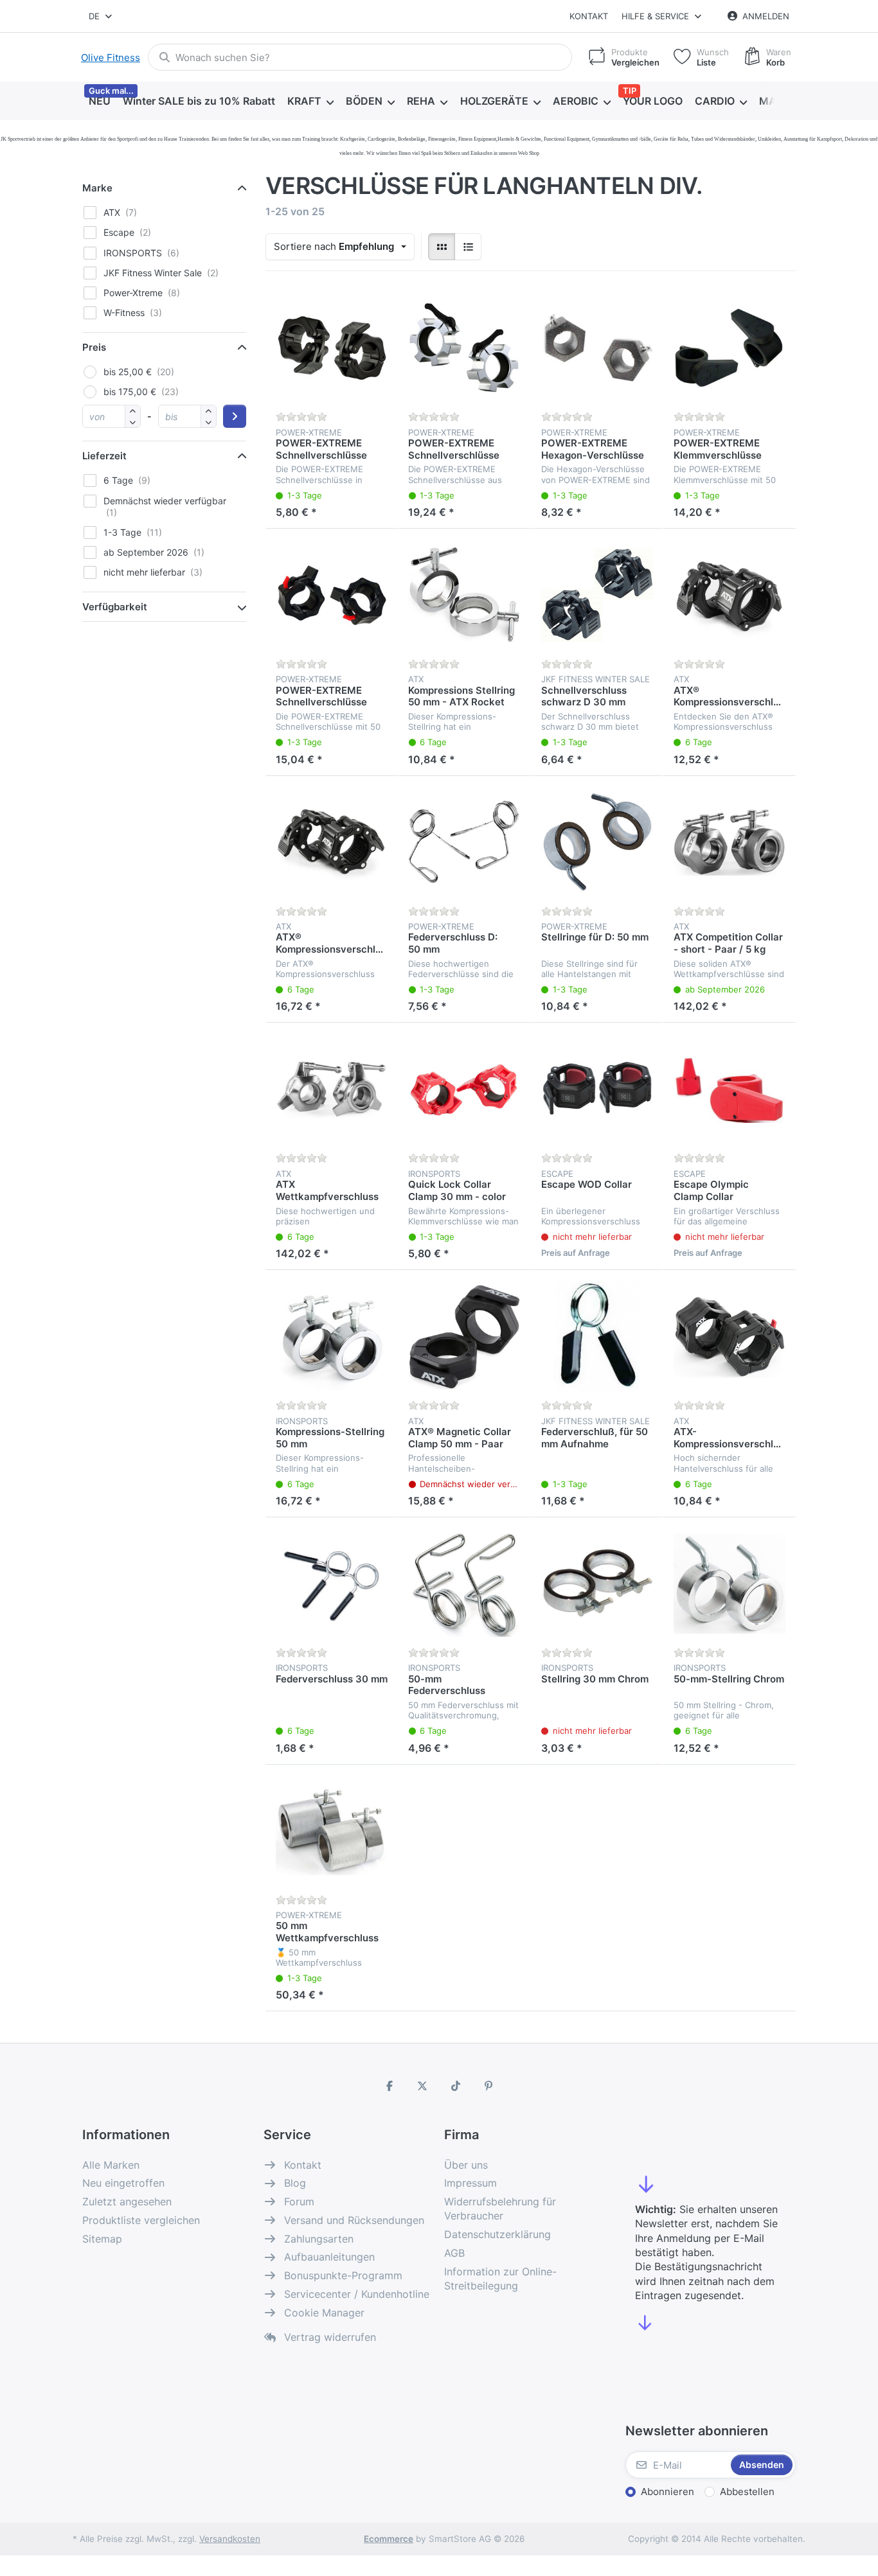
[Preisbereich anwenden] (235, 416)
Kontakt (589, 16)
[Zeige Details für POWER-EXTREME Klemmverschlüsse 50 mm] (730, 348)
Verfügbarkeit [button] (115, 607)
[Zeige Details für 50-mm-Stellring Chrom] (730, 1584)
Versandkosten (230, 2539)
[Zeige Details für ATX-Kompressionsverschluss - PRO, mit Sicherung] (730, 1336)
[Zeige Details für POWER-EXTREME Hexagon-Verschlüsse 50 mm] (597, 348)
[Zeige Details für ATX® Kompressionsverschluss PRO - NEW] (730, 595)
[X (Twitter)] (422, 2086)
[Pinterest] (489, 2086)
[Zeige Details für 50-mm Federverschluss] (464, 1584)
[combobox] (101, 16)
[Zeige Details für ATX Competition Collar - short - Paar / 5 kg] (730, 842)
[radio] (442, 247)
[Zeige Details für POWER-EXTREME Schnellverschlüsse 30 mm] (332, 348)
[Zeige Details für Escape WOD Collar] (597, 1089)
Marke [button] (97, 188)
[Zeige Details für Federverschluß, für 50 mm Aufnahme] (597, 1336)
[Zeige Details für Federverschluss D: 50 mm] (464, 842)
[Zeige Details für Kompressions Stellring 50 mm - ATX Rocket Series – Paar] (464, 595)
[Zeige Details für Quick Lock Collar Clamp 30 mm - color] (464, 1089)
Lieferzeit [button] (104, 456)
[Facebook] (390, 2086)
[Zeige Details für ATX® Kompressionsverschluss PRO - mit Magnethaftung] (332, 842)
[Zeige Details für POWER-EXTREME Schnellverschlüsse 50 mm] (332, 595)
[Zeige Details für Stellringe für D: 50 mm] (597, 842)
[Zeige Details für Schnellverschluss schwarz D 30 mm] (597, 595)
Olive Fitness (111, 57)
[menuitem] (99, 101)
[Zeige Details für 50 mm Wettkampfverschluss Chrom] (332, 1831)
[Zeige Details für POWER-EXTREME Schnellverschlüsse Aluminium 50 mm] (464, 348)
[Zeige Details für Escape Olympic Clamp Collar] (730, 1089)
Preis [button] (94, 347)
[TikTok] (456, 2086)
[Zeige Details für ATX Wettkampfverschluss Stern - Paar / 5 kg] (332, 1089)
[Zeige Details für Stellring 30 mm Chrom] (597, 1584)
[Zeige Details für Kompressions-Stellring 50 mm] (332, 1336)
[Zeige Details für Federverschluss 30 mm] (332, 1584)
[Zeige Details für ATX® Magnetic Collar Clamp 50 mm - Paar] (464, 1336)
